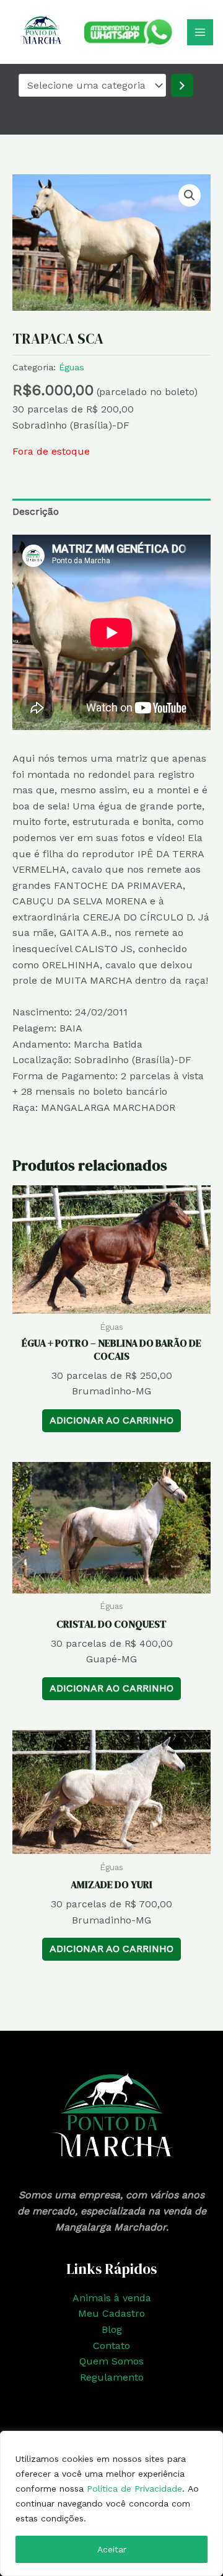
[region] (111, 2503)
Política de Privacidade (134, 2489)
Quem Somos (111, 2361)
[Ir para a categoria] (182, 85)
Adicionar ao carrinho (111, 1420)
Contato (111, 2346)
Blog (112, 2329)
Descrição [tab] (36, 511)
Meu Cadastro (111, 2313)
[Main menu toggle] (200, 32)
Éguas (72, 367)
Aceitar (112, 2549)
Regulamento (112, 2377)
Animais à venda (112, 2298)
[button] (190, 195)
